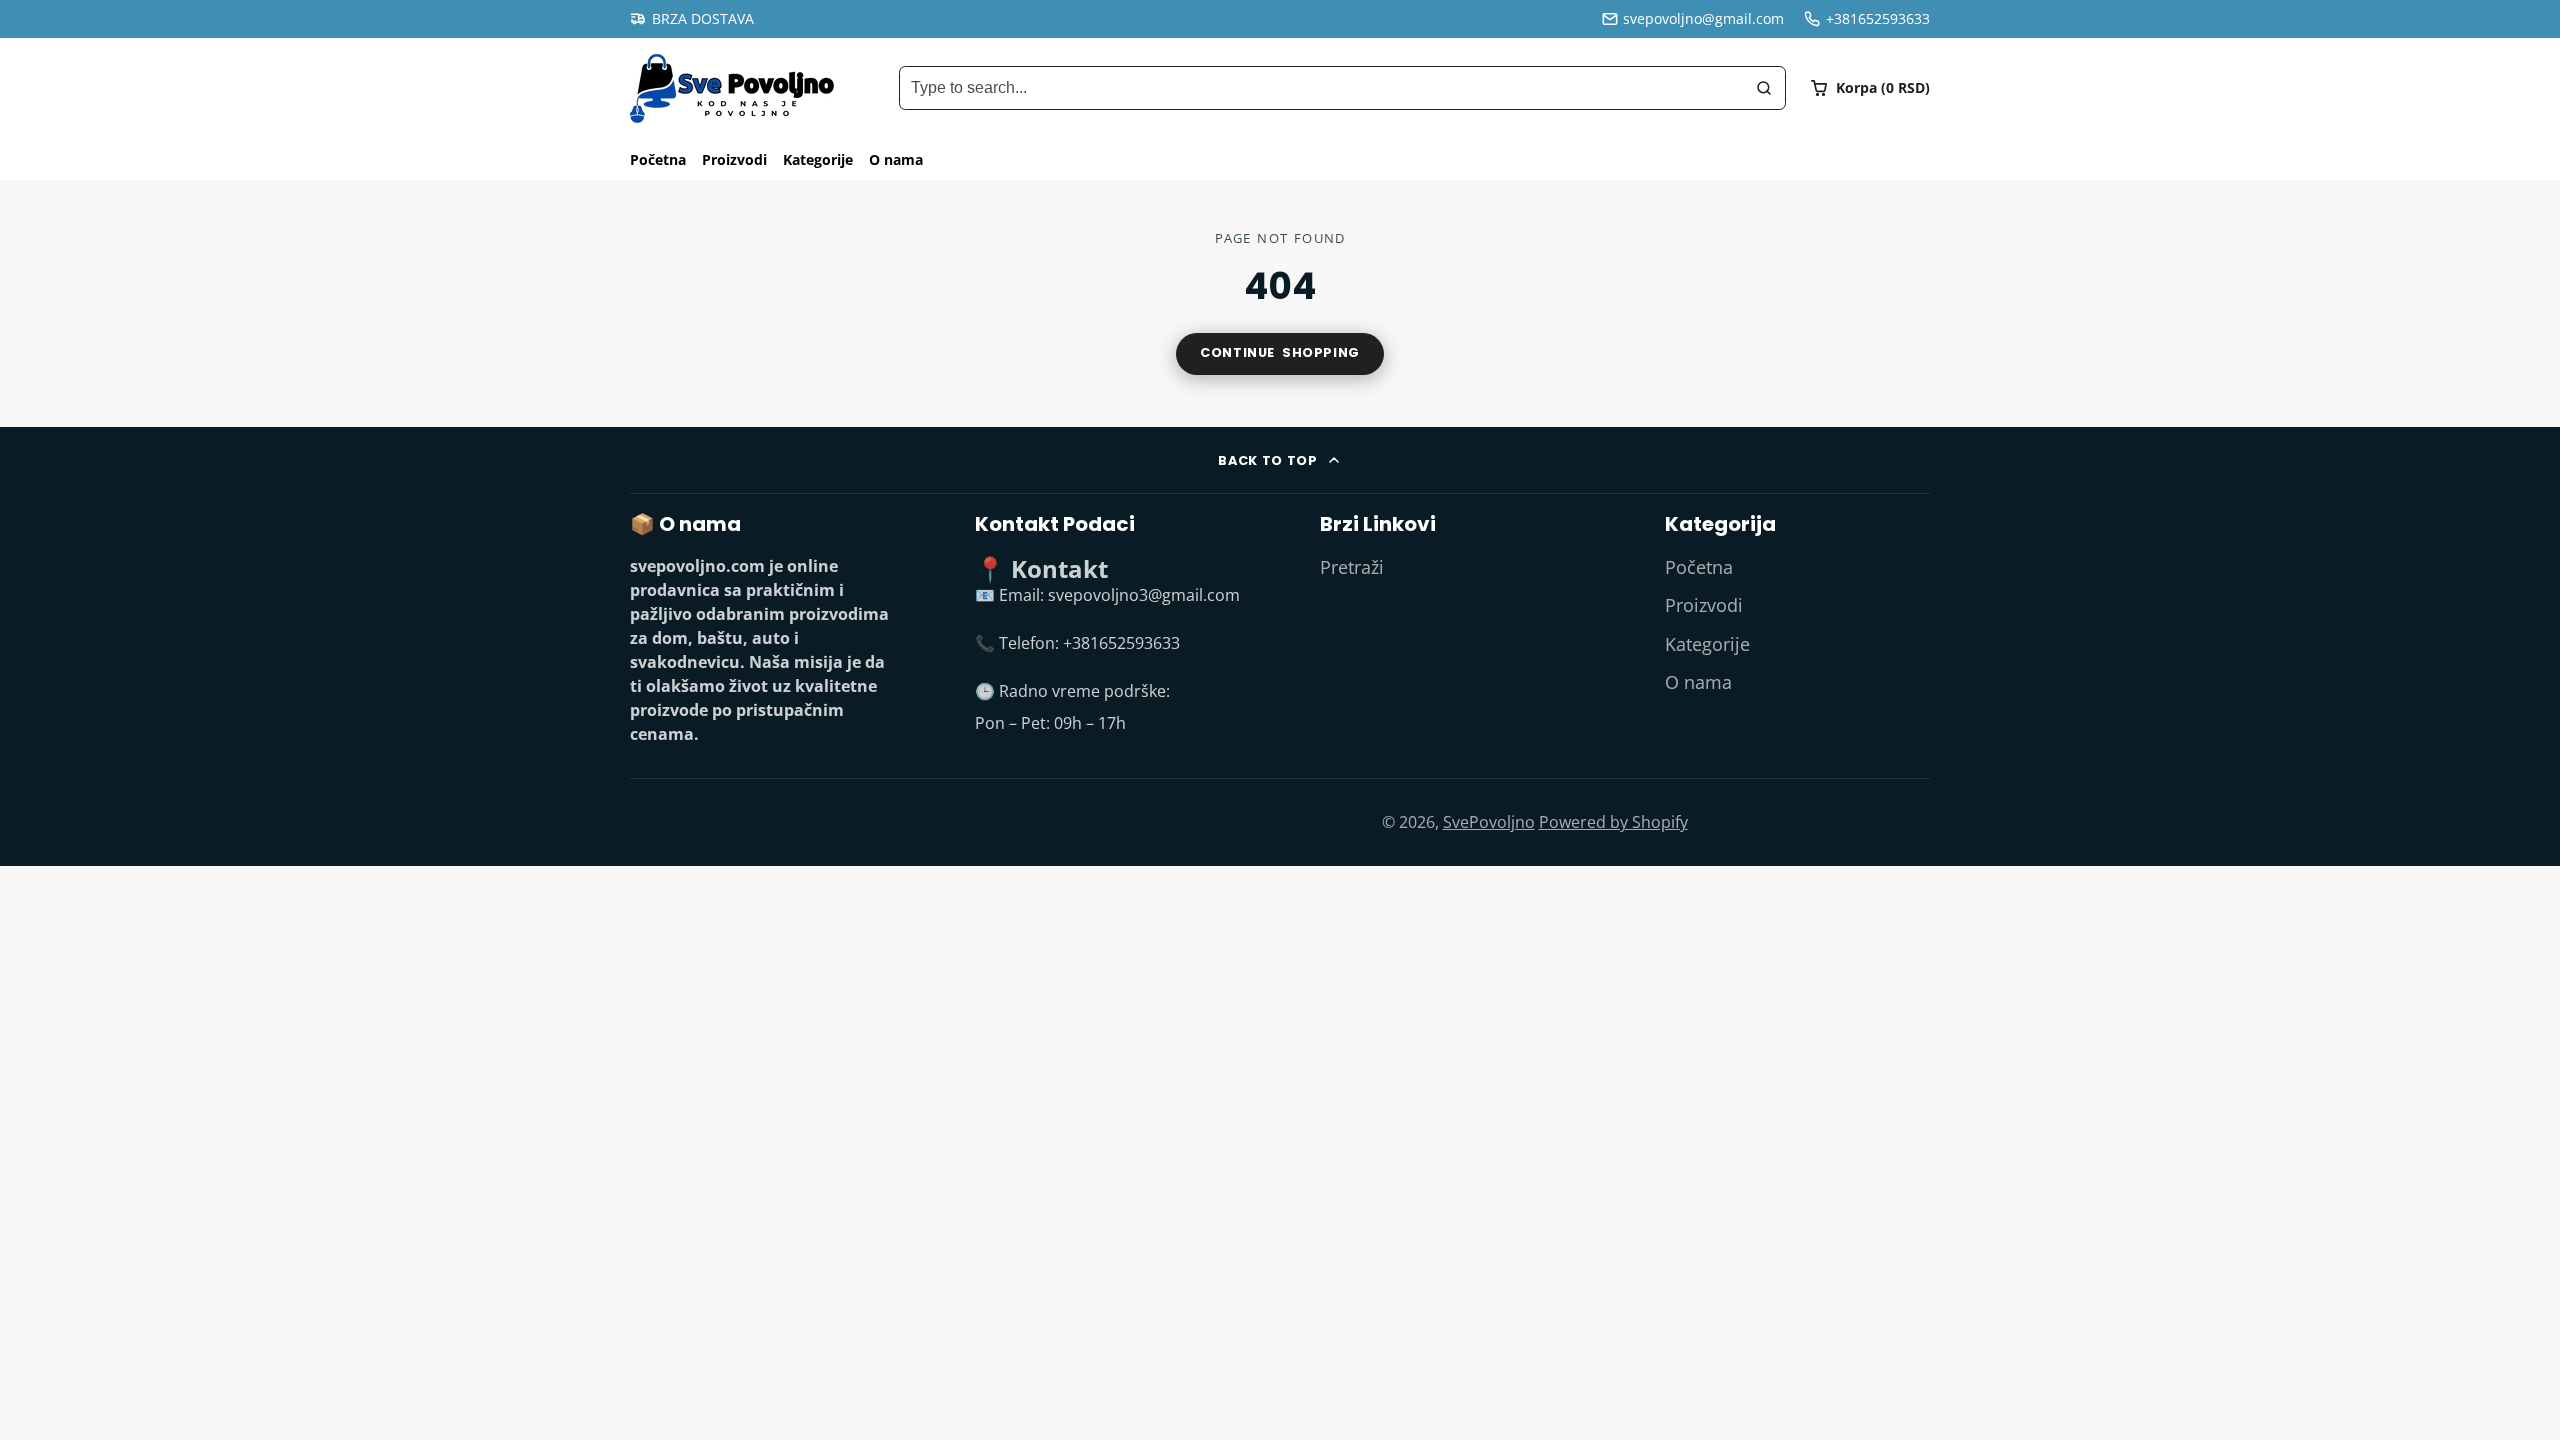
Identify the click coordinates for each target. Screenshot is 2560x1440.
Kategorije (818, 159)
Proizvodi (734, 159)
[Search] (1764, 88)
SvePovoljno (1489, 822)
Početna (658, 159)
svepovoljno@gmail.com (1703, 18)
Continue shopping (1280, 352)
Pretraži (1352, 567)
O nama (896, 159)
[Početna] (732, 88)
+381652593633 (1878, 18)
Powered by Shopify (1613, 822)
